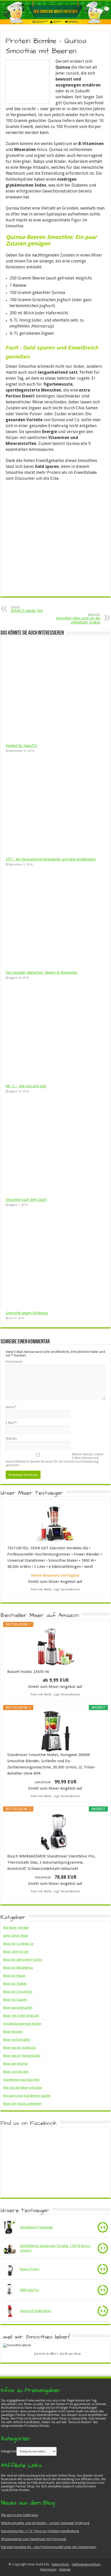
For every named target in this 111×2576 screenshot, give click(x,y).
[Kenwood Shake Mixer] (10, 2311)
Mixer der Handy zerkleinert (22, 2104)
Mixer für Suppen (15, 2000)
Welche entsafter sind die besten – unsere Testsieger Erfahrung (45, 2523)
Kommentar (14, 1362)
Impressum (48, 2570)
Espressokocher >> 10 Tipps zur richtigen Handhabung (40, 2531)
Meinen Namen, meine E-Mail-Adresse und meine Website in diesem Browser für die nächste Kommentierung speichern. (54, 1460)
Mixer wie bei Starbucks (20, 2048)
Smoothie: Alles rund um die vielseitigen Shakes (78, 619)
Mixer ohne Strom (16, 1952)
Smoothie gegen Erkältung (27, 1313)
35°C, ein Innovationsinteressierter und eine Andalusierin (51, 859)
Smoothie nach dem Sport (26, 1200)
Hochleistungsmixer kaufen (22, 2024)
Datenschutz (60, 2564)
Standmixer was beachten (21, 2080)
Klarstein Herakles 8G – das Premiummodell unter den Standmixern (49, 2547)
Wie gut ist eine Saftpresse (19, 2515)
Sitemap (65, 2570)
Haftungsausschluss (86, 2564)
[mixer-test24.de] (55, 13)
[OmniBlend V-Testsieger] (10, 2227)
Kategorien (9, 2451)
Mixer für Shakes (15, 1984)
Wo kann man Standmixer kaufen (27, 2096)
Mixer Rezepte (13, 2032)
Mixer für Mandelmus (18, 1968)
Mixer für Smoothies (18, 1992)
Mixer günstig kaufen (18, 2008)
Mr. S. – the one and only (26, 1086)
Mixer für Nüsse (14, 1976)
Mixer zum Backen (16, 2072)
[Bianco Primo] (10, 2269)
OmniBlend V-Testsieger (37, 2227)
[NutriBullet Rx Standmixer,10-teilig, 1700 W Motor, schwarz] (10, 2248)
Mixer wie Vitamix (15, 2064)
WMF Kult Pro (29, 2290)
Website (11, 1439)
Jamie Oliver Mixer (16, 1936)
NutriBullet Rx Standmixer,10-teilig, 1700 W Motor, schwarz (55, 2248)
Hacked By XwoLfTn (22, 746)
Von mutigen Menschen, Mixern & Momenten (42, 972)
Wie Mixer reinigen (16, 1928)
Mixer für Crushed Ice (18, 1944)
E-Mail (11, 1423)
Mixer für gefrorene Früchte (22, 1960)
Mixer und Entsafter (17, 2040)
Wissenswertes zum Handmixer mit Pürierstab (34, 2539)
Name (11, 1407)
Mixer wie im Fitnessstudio (22, 2056)
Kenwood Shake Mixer (35, 2311)
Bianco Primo (30, 2269)
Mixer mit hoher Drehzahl (21, 2016)
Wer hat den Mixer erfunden (23, 2088)
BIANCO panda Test (27, 609)
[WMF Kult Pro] (10, 2290)
